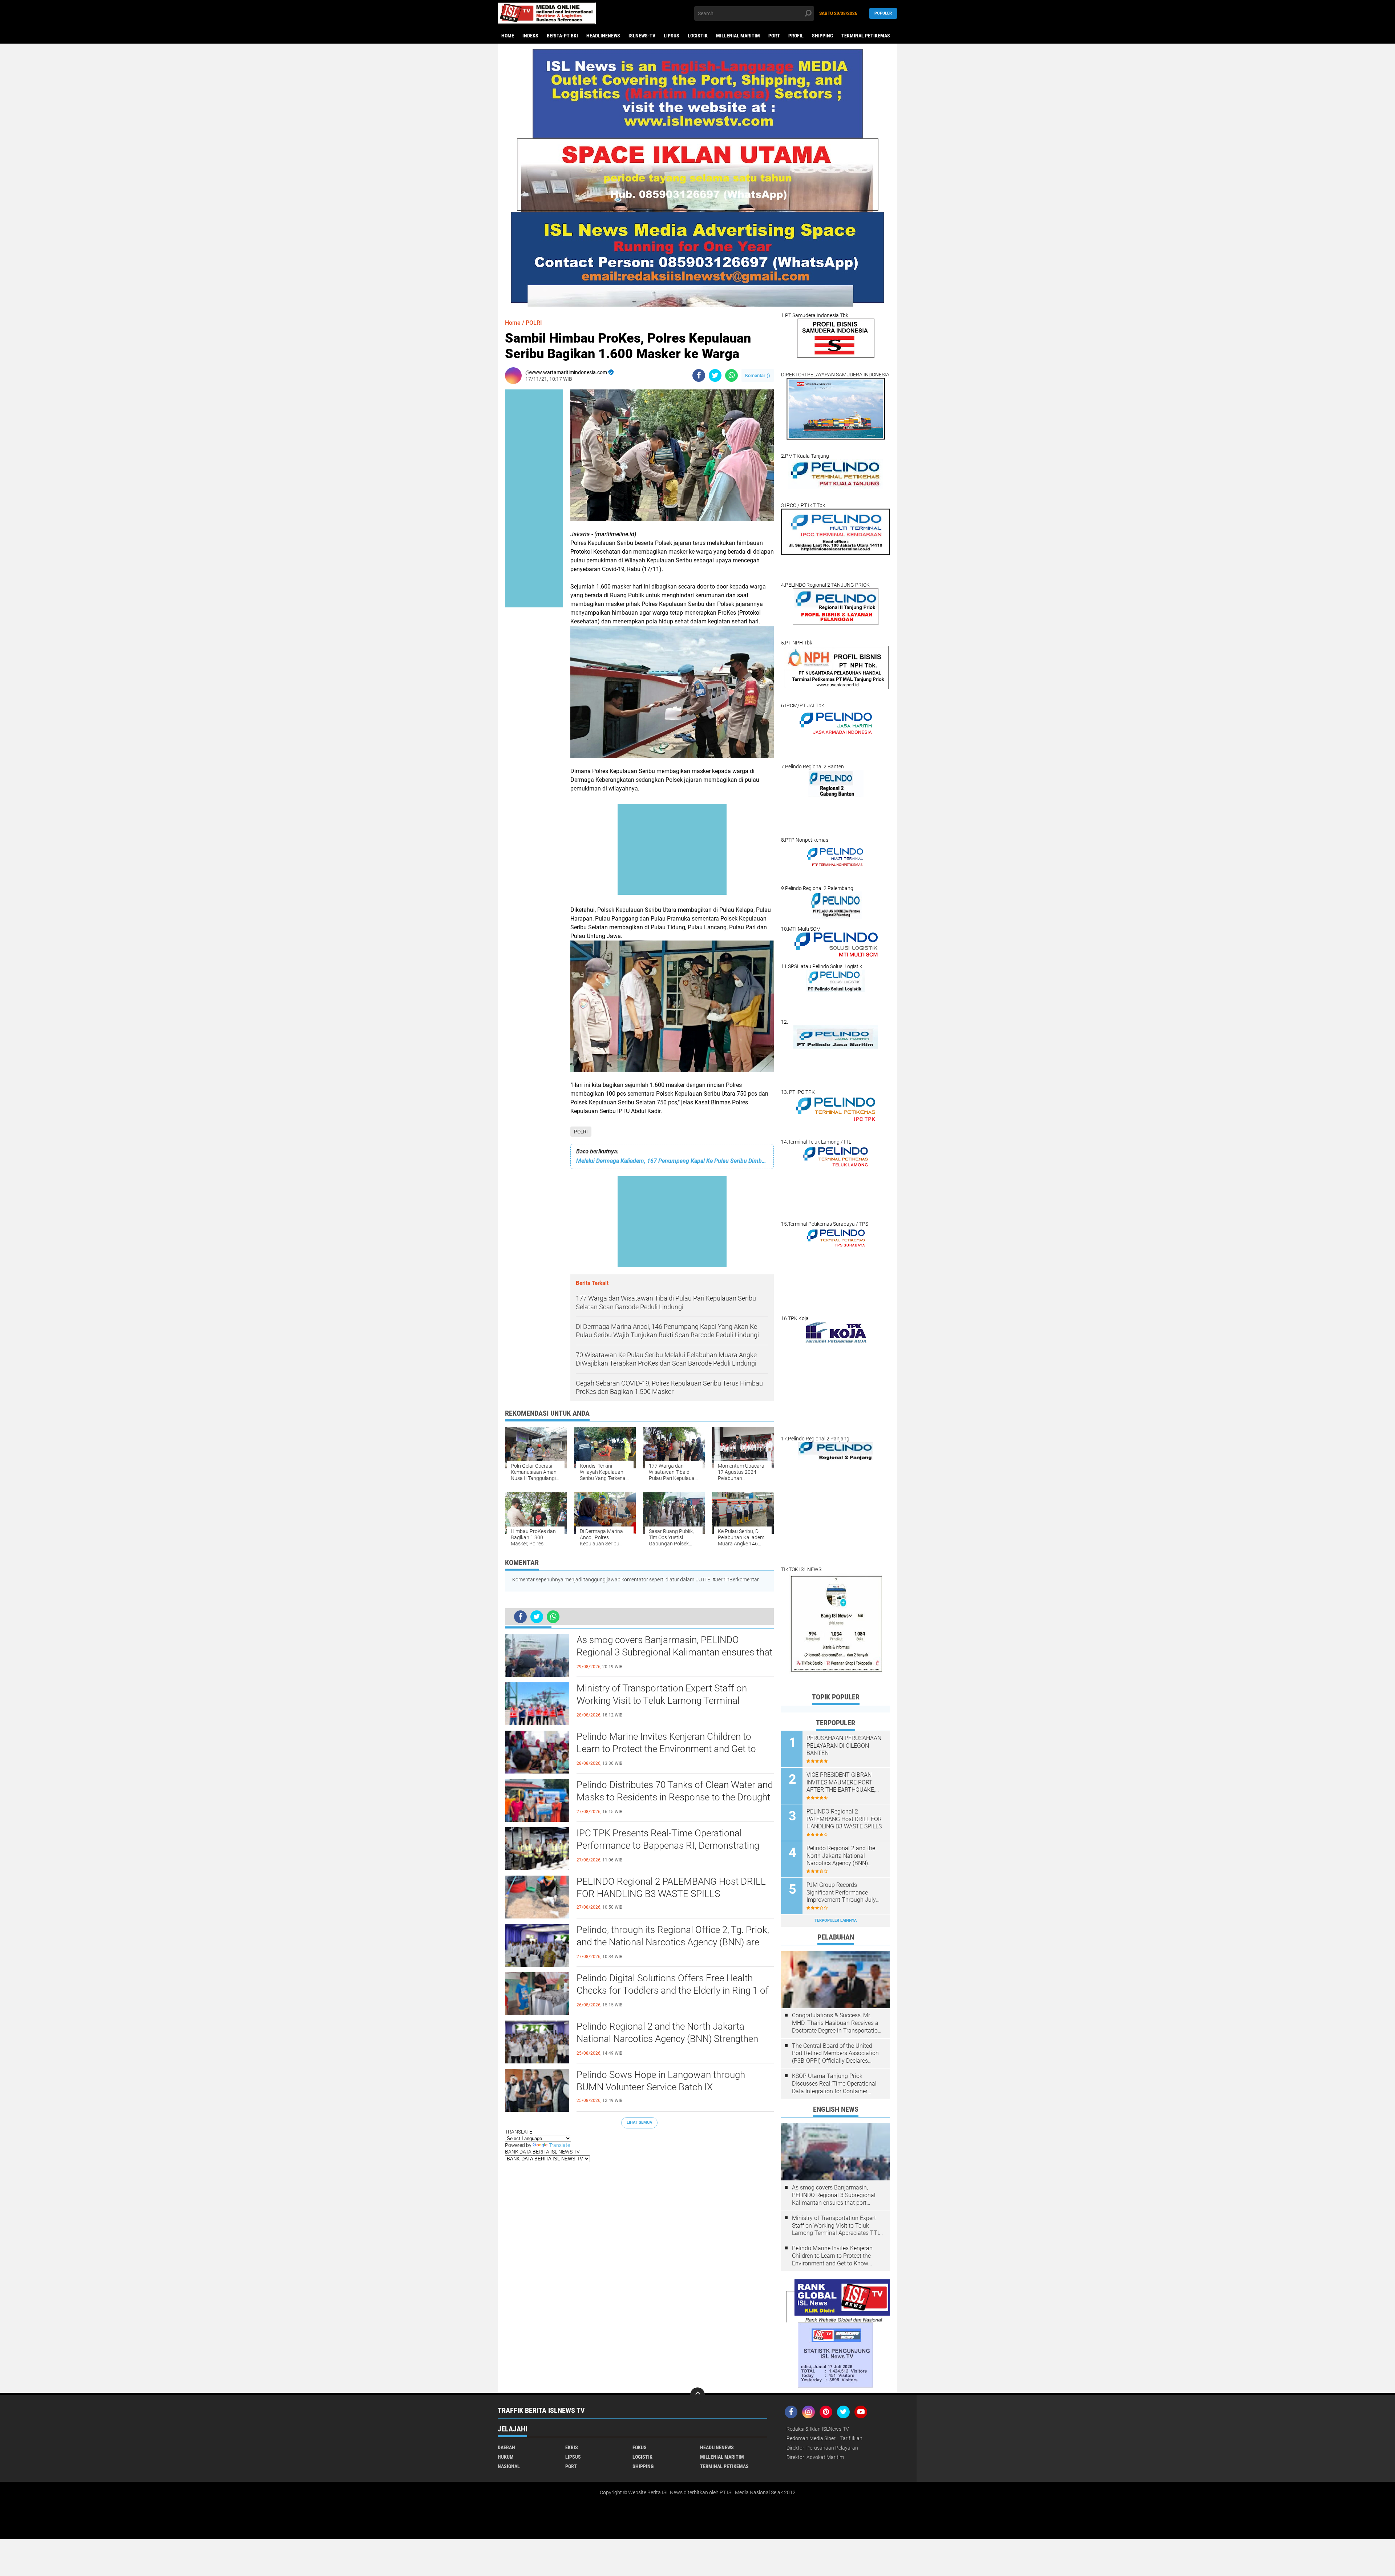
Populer (883, 13)
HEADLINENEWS (603, 36)
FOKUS (640, 2447)
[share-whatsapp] (731, 375)
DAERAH (506, 2447)
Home (508, 36)
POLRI (581, 1132)
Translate (559, 2145)
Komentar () (758, 375)
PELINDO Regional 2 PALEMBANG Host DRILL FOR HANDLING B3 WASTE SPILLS (671, 1888)
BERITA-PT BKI (562, 36)
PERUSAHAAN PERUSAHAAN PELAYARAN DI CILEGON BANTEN (844, 1746)
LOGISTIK (698, 36)
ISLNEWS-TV (642, 36)
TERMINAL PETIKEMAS (866, 36)
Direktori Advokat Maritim (815, 2457)
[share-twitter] (715, 375)
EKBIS (572, 2447)
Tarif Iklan (851, 2438)
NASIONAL (509, 2466)
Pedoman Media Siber (811, 2438)
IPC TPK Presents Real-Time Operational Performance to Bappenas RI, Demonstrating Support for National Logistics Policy (668, 1845)
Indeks (530, 36)
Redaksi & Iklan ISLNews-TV (818, 2429)
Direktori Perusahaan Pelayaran (822, 2448)
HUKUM (506, 2457)
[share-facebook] (699, 375)
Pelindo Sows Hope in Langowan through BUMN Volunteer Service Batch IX (661, 2081)
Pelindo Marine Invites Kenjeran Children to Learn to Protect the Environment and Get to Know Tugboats (666, 1749)
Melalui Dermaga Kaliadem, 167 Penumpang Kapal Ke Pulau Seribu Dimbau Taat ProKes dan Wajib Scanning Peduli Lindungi (672, 1161)
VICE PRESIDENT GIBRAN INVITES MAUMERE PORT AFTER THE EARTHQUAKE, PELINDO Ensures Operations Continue (844, 1783)
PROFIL (796, 36)
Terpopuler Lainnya (836, 1920)
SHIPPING (822, 36)
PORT (774, 36)
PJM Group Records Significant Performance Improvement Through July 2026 (841, 1893)
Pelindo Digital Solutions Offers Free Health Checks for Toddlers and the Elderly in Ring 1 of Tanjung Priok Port (673, 1990)
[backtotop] (697, 2395)
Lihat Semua (639, 2122)
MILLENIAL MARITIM (738, 36)
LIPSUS (672, 36)
